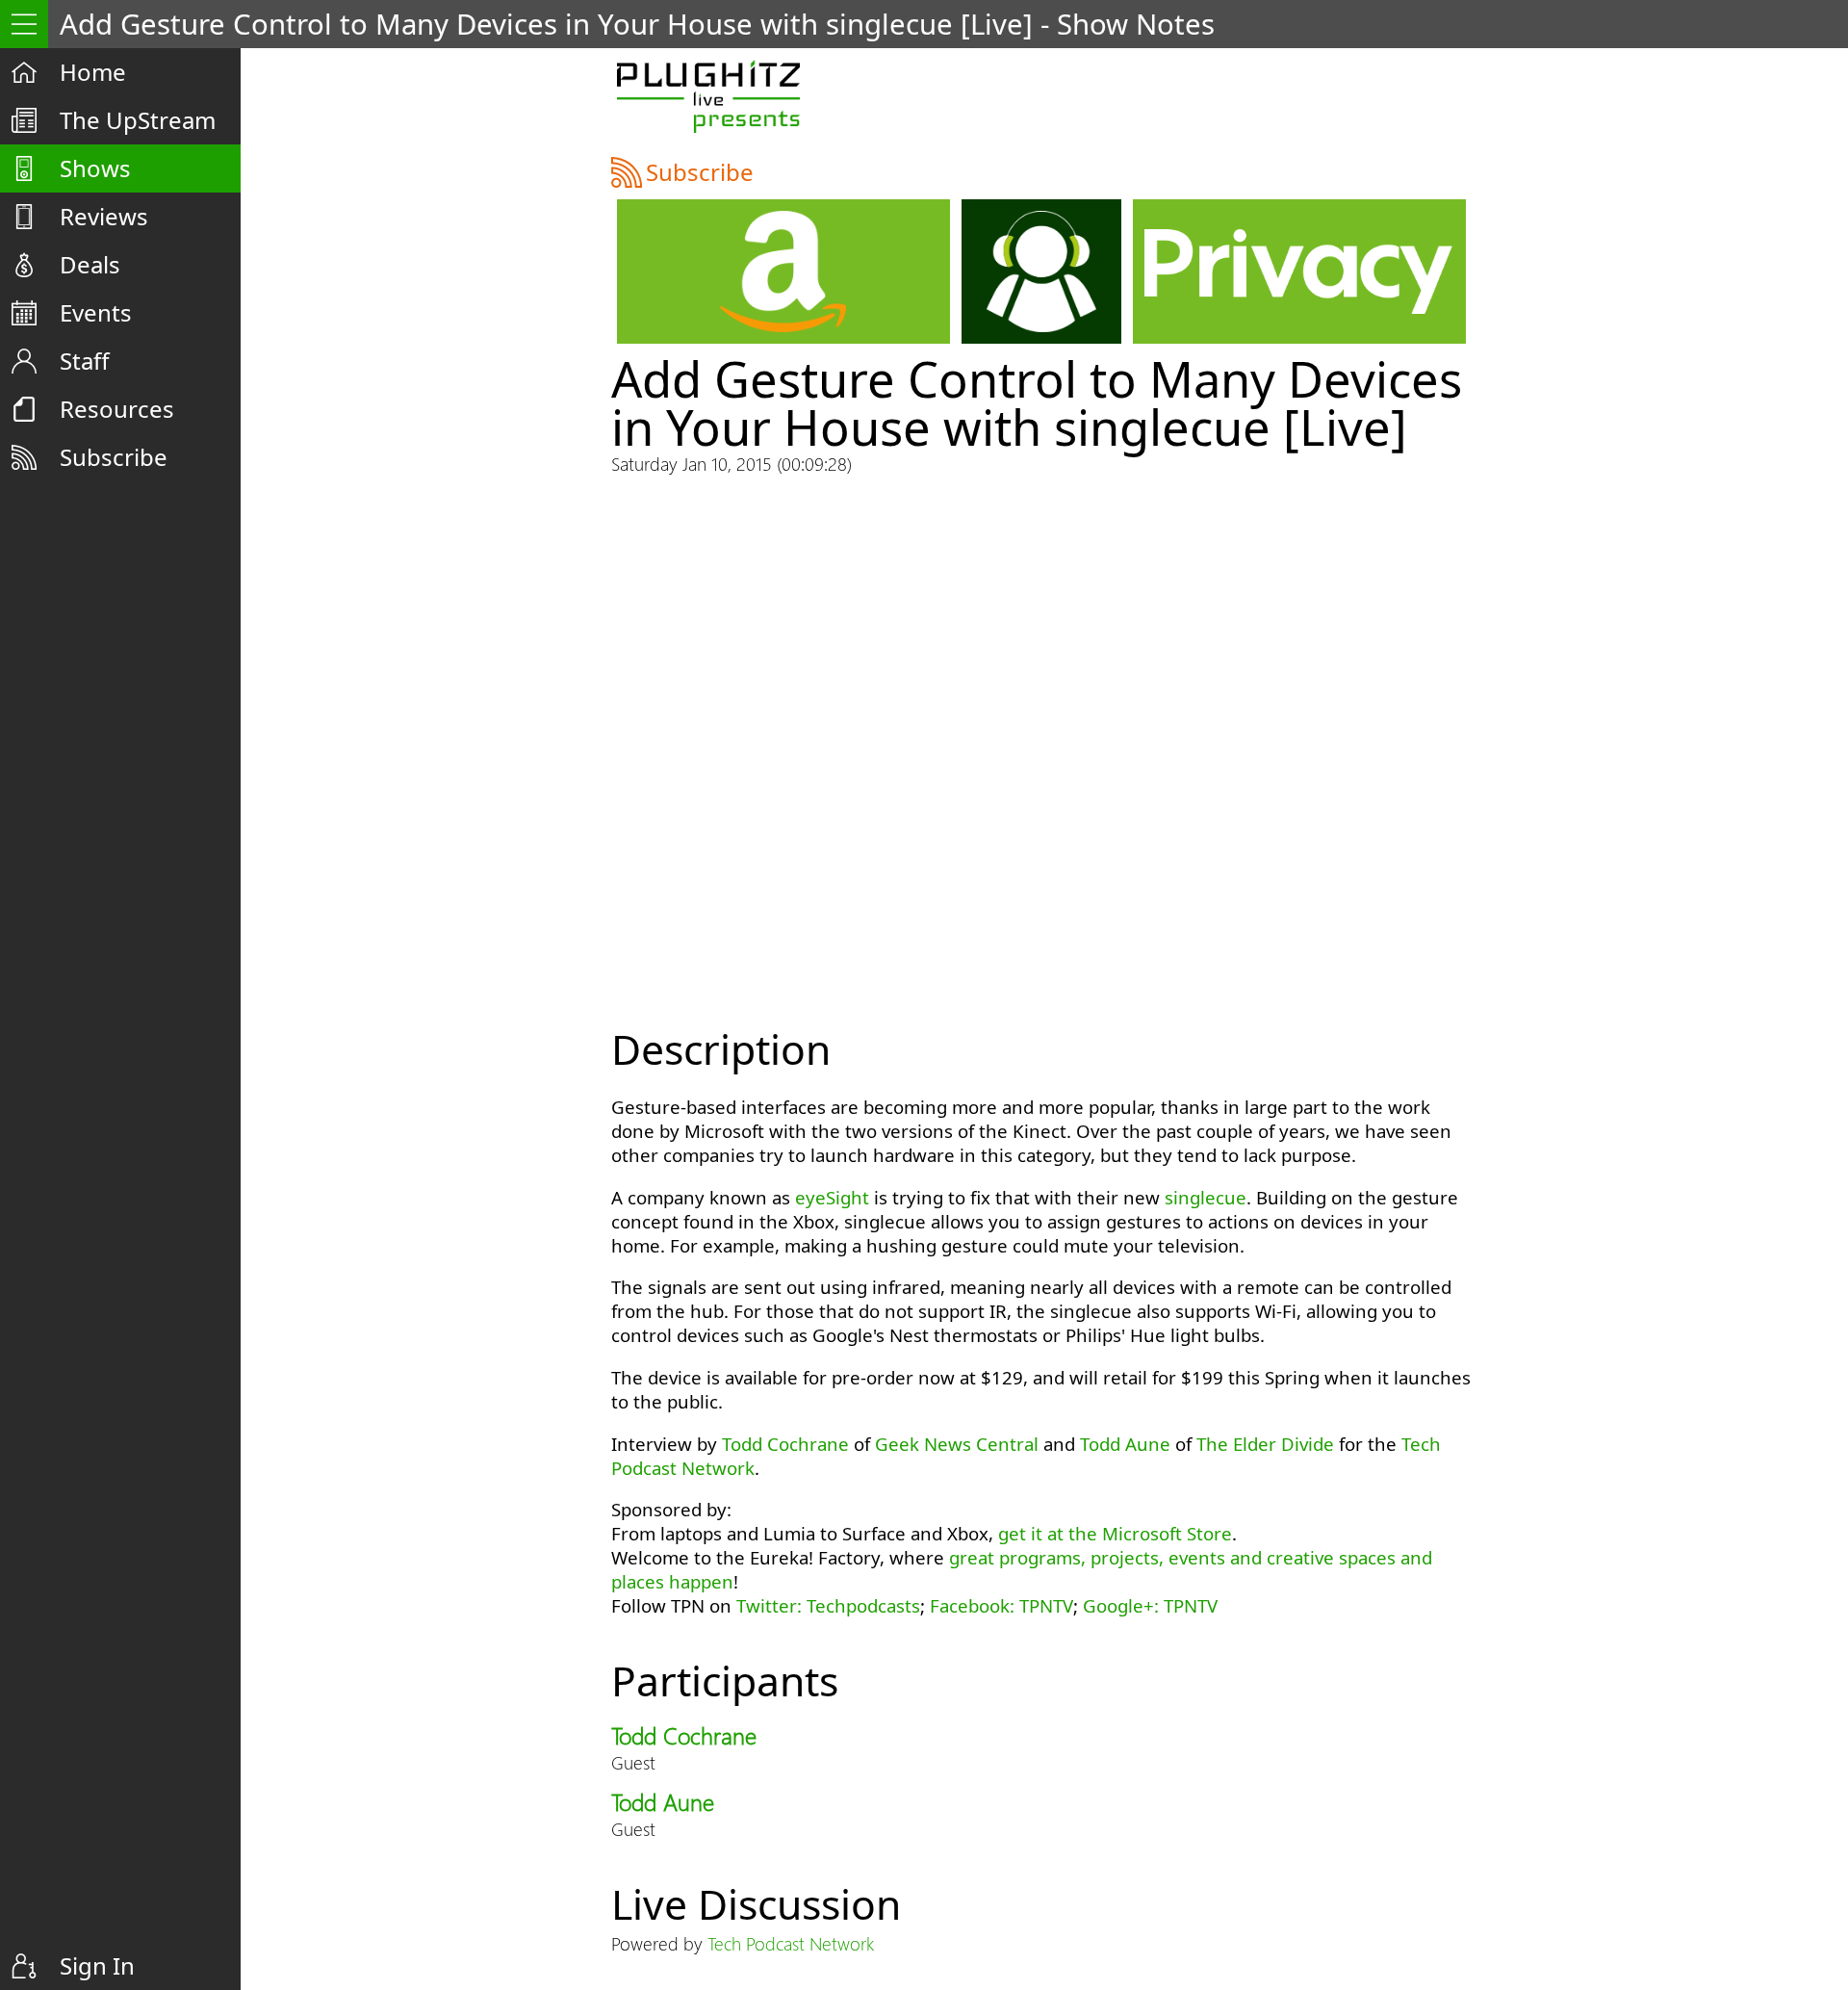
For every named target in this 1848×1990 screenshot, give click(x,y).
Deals (90, 264)
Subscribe (114, 457)
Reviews (104, 216)
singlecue (1206, 1197)
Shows (95, 168)
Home (93, 72)
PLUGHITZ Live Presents (708, 96)
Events (96, 312)
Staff (85, 361)
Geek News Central (957, 1444)
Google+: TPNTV (1150, 1605)
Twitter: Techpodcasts (828, 1605)
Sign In (97, 1965)
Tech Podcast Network (791, 1943)
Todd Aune (1125, 1444)
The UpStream (138, 120)
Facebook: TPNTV (1001, 1605)
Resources (117, 409)
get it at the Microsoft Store (1115, 1533)
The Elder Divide (1265, 1444)
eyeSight (832, 1197)
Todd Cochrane (785, 1444)
